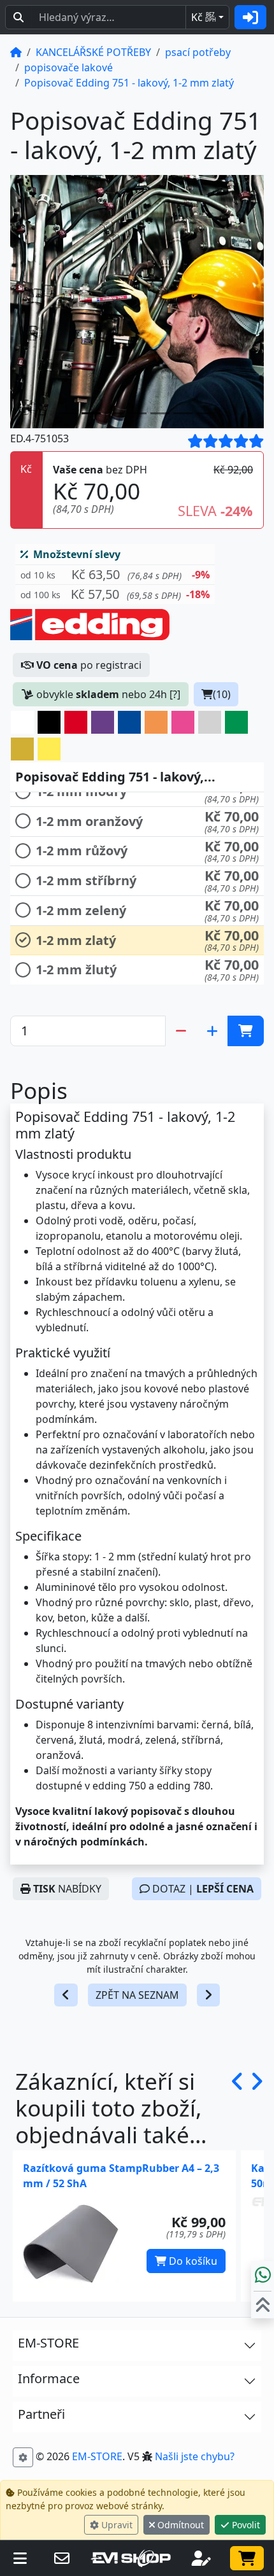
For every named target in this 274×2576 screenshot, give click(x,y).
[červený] (76, 722)
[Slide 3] (137, 413)
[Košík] (247, 2558)
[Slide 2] (114, 413)
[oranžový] (156, 722)
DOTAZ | (202, 1889)
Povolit (245, 2525)
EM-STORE (97, 2456)
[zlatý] (22, 749)
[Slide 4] (160, 413)
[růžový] (183, 722)
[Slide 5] (183, 413)
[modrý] (129, 722)
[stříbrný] (210, 722)
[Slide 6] (206, 413)
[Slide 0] (68, 413)
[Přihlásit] (250, 17)
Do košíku (192, 2261)
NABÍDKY (67, 1889)
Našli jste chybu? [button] (195, 2456)
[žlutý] (49, 749)
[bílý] (22, 722)
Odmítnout (179, 2525)
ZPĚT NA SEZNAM (137, 1995)
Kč (204, 17)
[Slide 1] (91, 413)
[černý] (49, 722)
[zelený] (236, 722)
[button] (115, 575)
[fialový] (103, 722)
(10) (222, 694)
